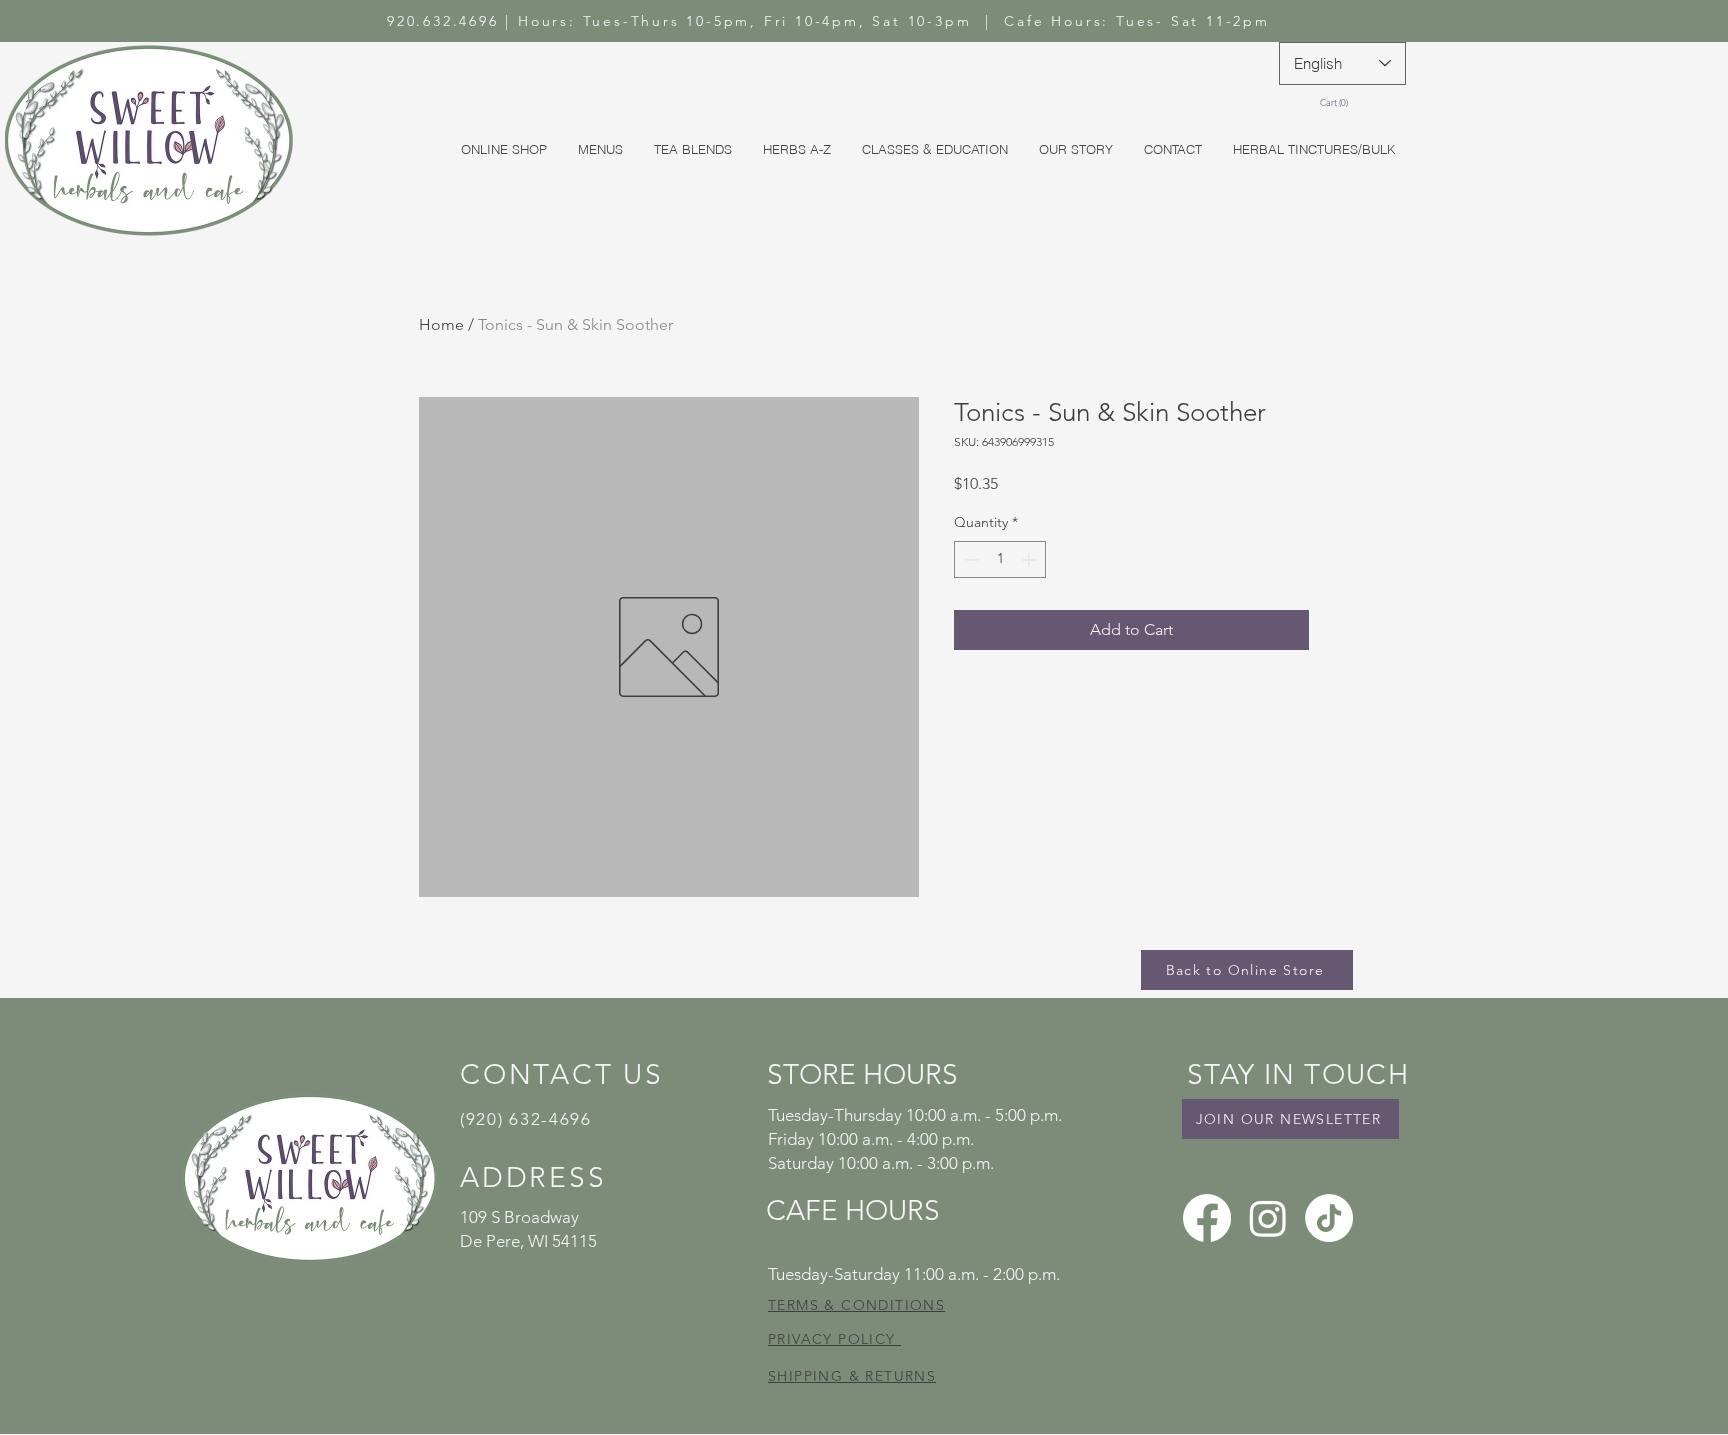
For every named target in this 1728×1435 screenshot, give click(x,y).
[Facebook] (1207, 1218)
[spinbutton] (1000, 559)
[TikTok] (1329, 1218)
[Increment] (1030, 559)
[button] (1337, 103)
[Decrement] (969, 559)
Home (441, 324)
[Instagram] (1268, 1218)
